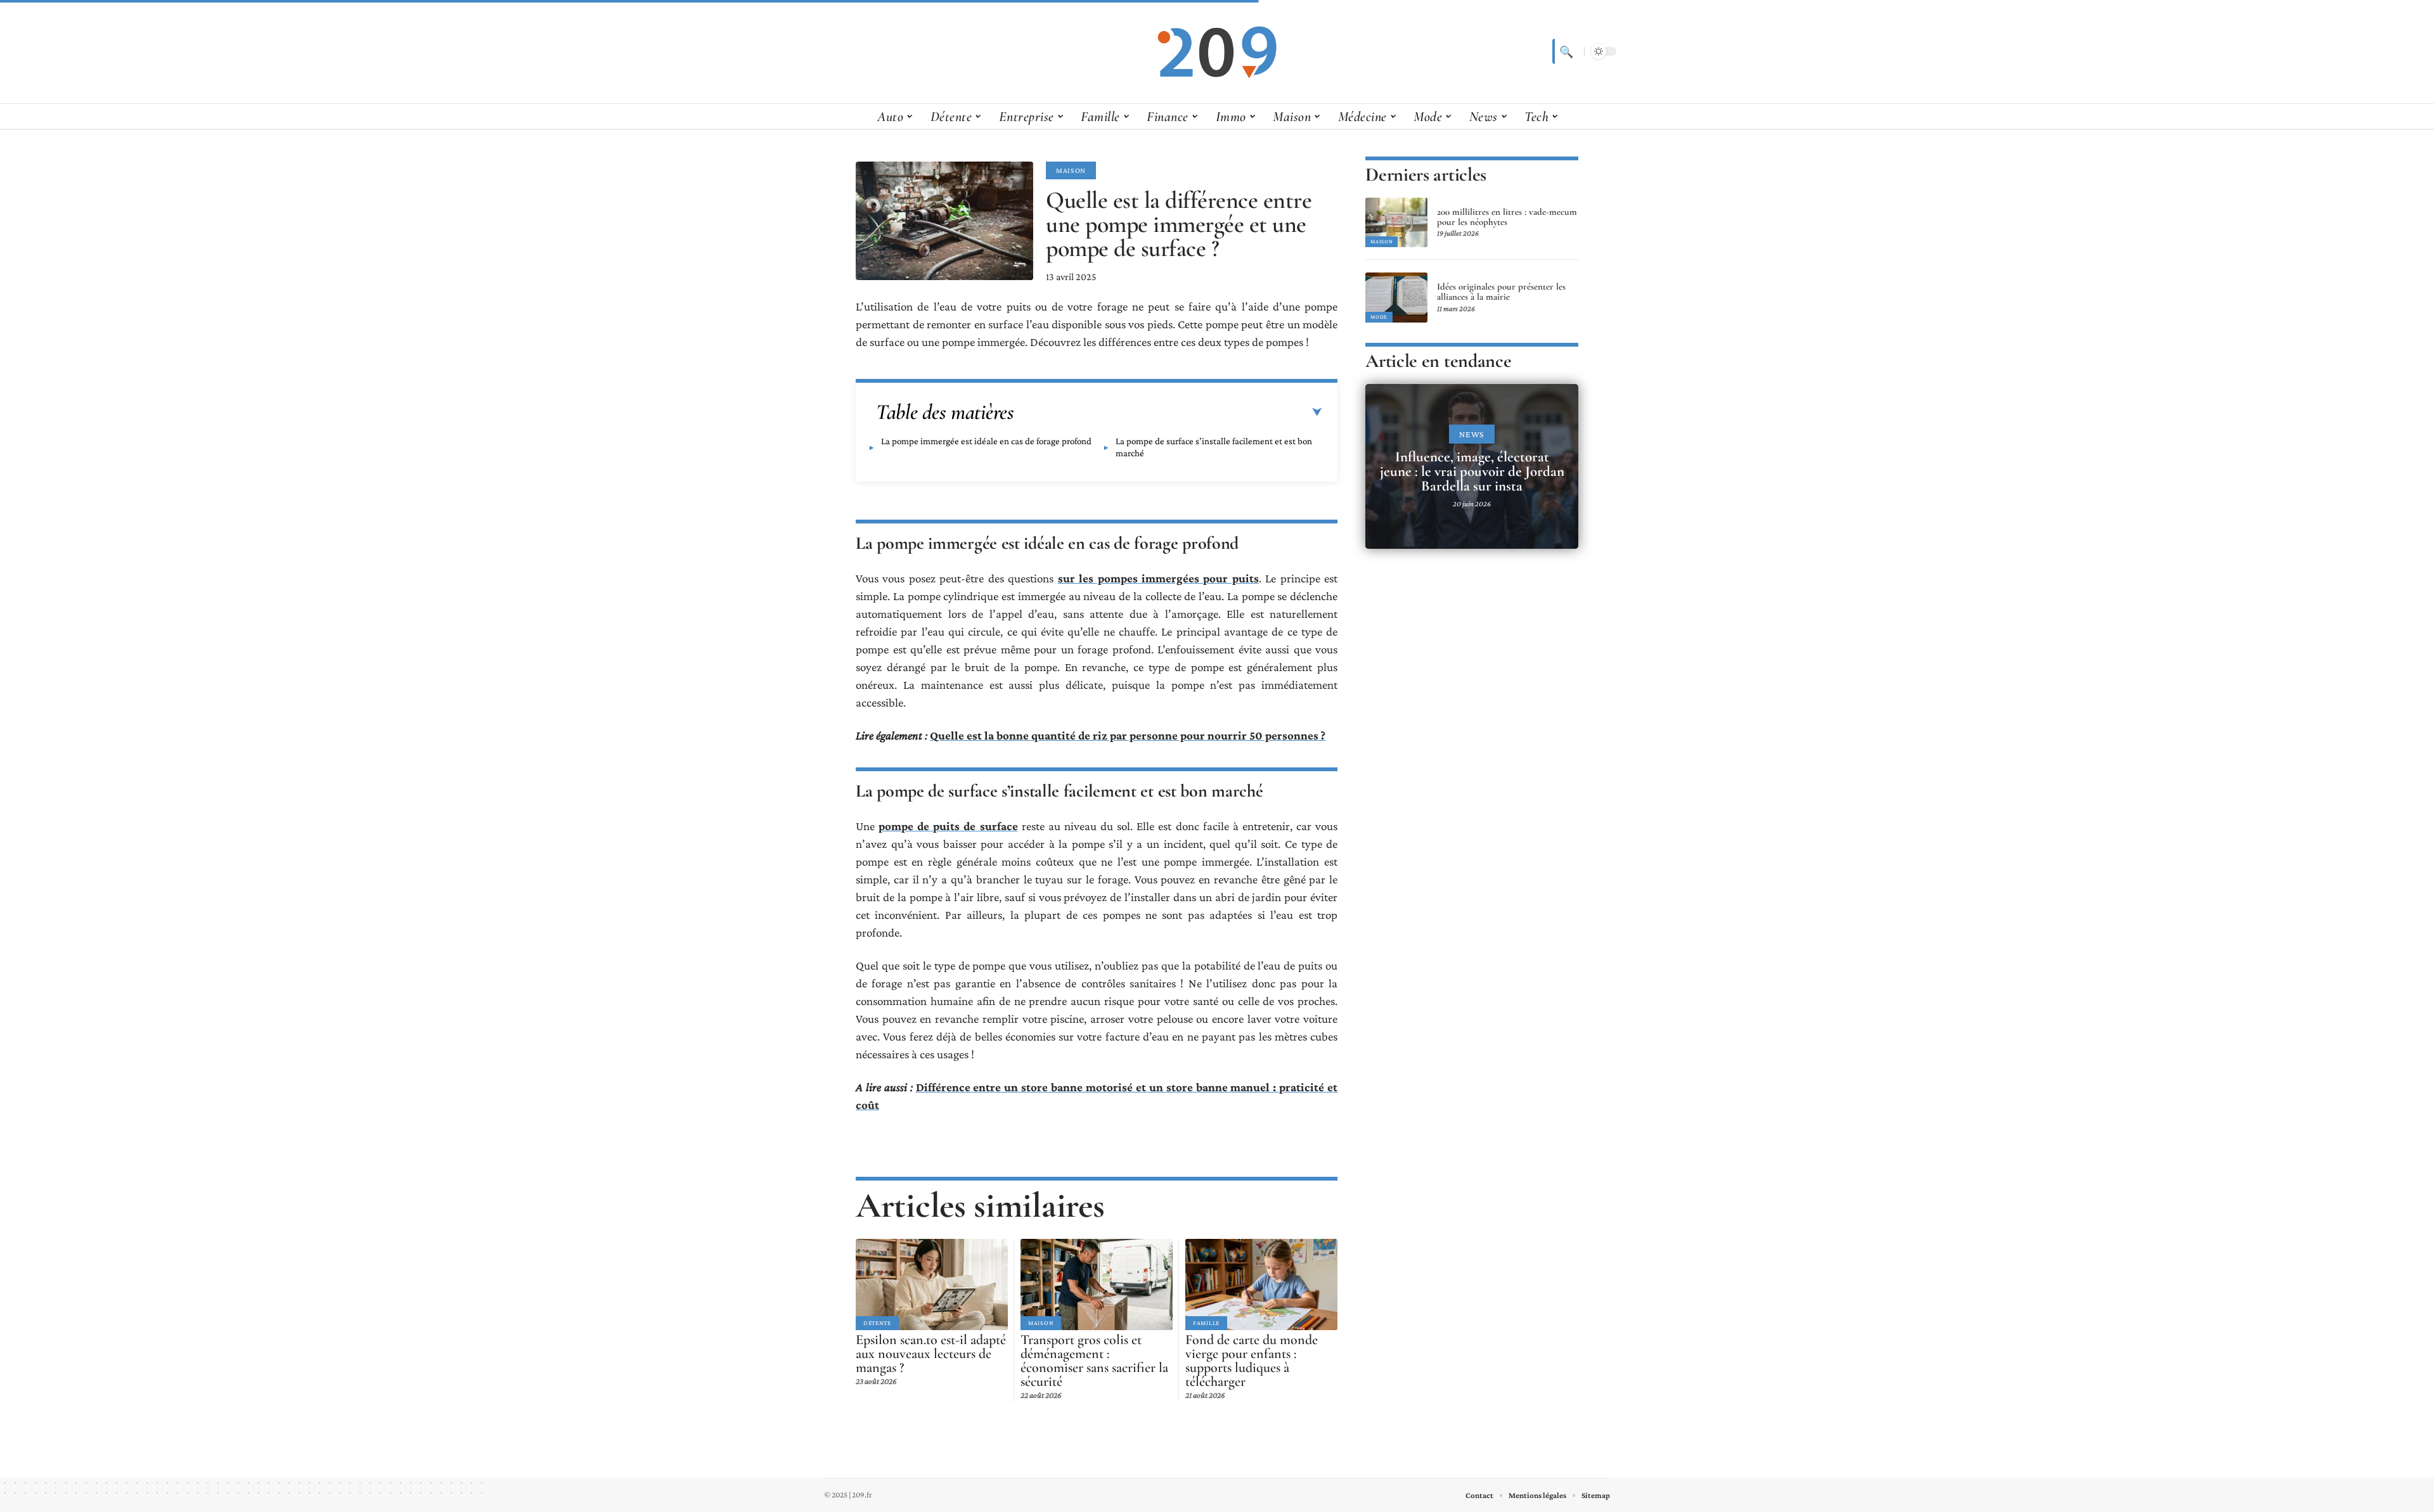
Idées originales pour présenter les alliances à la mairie (1501, 292)
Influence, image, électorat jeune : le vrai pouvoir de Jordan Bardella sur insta (1472, 471)
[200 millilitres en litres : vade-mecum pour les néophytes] (1396, 222)
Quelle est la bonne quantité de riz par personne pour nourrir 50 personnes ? (1128, 735)
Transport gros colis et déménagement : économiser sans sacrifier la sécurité (1094, 1361)
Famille (1206, 1323)
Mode (1379, 317)
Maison (1071, 170)
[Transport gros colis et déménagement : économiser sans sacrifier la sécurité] (1097, 1285)
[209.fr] (1217, 51)
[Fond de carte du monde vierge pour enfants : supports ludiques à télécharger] (1261, 1285)
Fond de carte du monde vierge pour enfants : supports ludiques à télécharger (1252, 1361)
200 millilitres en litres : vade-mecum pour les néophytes (1507, 217)
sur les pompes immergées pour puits (1158, 578)
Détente (877, 1323)
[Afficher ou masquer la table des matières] (1168, 413)
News (1472, 434)
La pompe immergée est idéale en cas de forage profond (986, 441)
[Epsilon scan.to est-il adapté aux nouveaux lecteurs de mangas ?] (932, 1285)
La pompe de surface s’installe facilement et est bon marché (1214, 447)
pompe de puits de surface (948, 826)
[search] (1565, 51)
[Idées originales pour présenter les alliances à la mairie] (1396, 297)
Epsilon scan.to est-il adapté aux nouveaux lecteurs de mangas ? (931, 1354)
